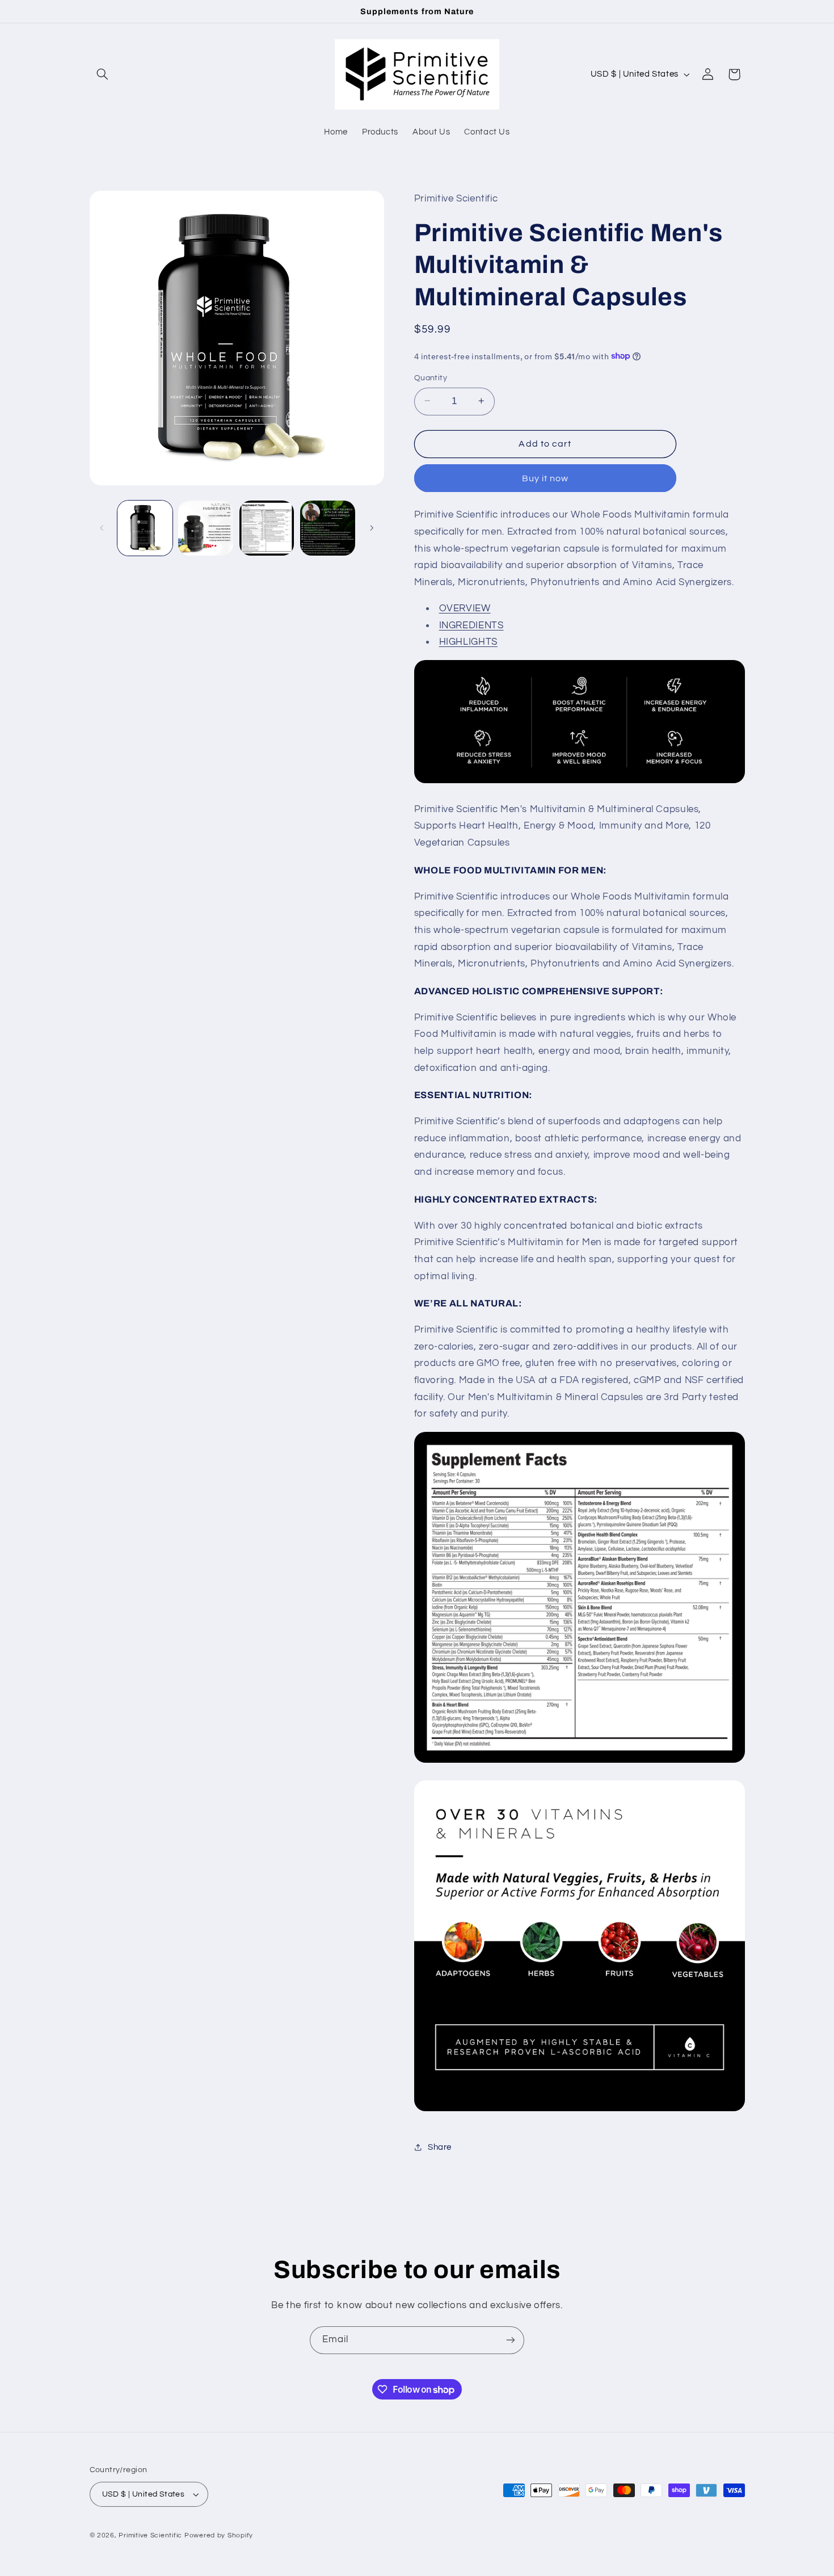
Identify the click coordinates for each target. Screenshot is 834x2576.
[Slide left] (102, 528)
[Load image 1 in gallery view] (145, 528)
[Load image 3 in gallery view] (267, 528)
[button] (103, 74)
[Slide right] (372, 528)
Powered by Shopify (219, 2535)
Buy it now (546, 478)
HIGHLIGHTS (468, 642)
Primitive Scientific (150, 2535)
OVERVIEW (465, 608)
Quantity (431, 377)
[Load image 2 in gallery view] (206, 528)
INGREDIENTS (471, 625)
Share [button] (440, 2147)
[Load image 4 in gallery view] (328, 528)
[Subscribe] (511, 2340)
